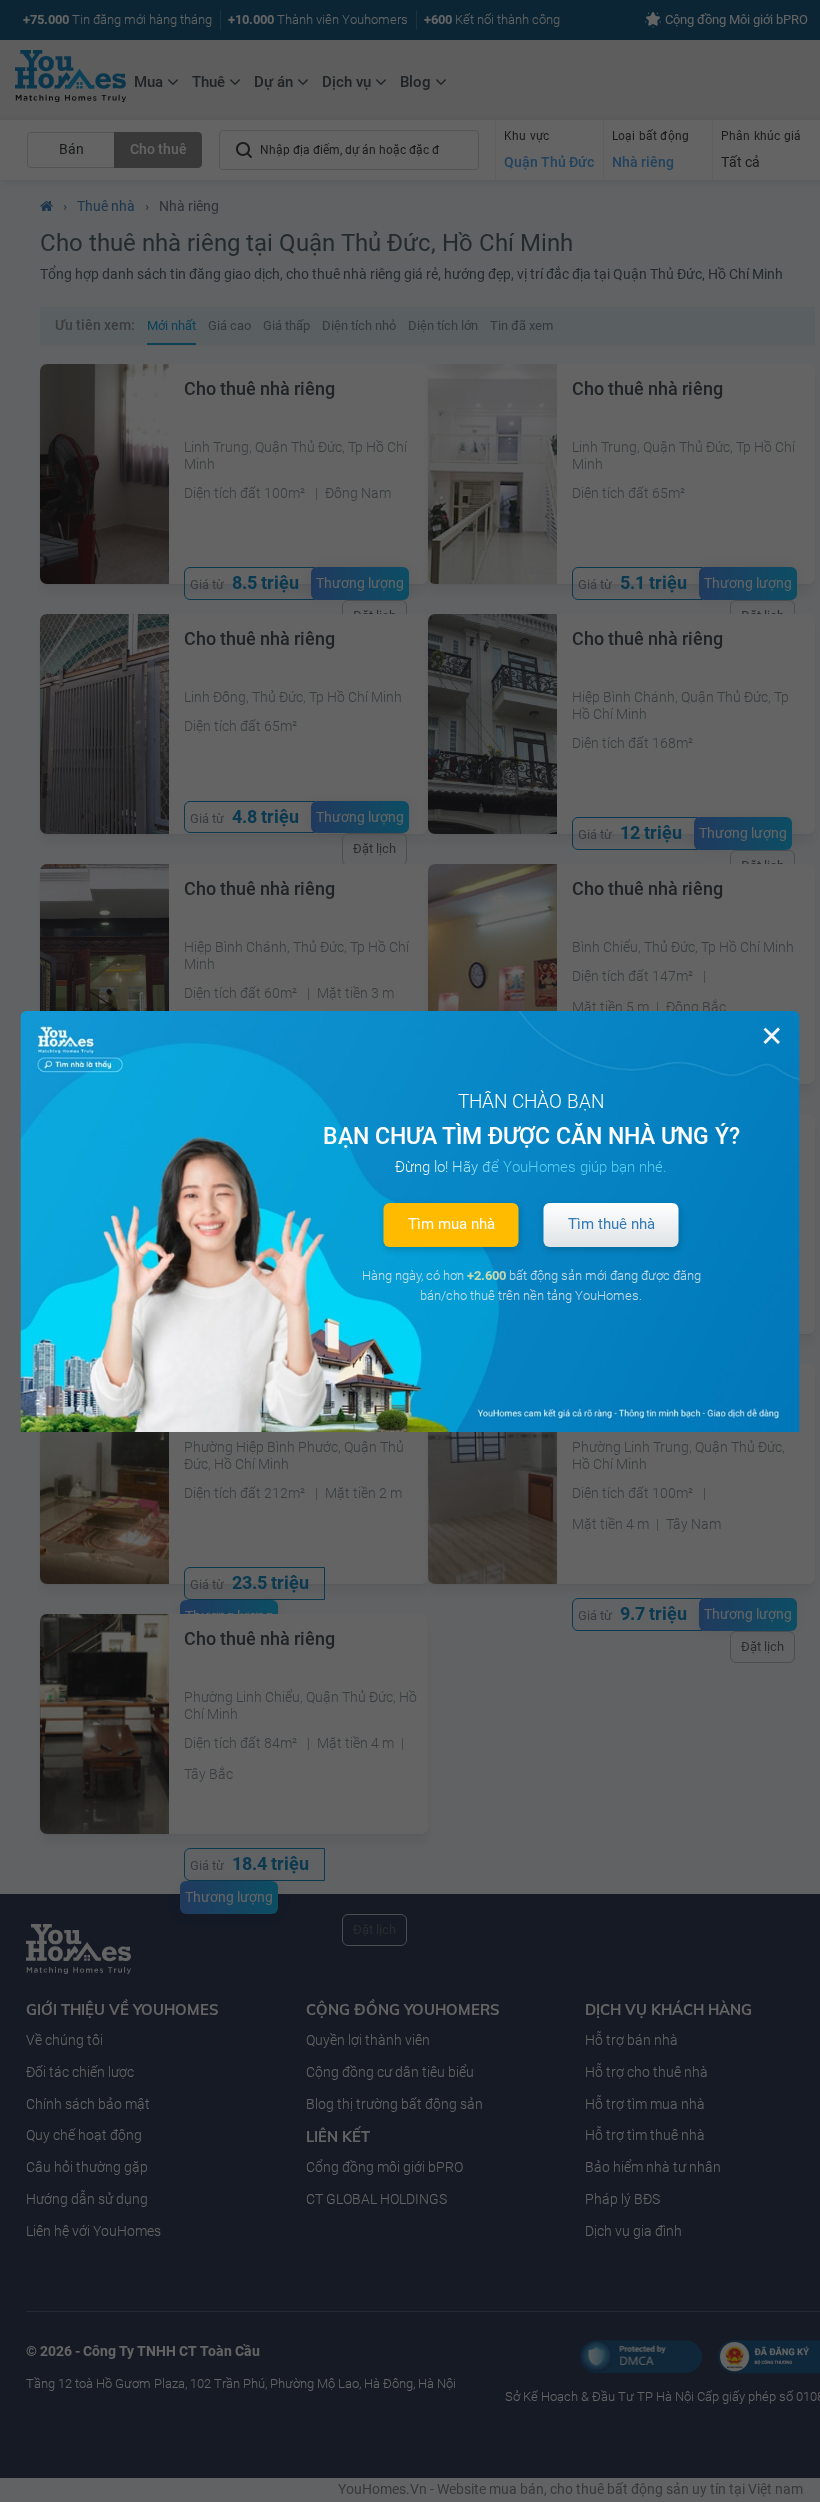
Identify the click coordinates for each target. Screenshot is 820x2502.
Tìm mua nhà (451, 1224)
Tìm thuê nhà (611, 1224)
